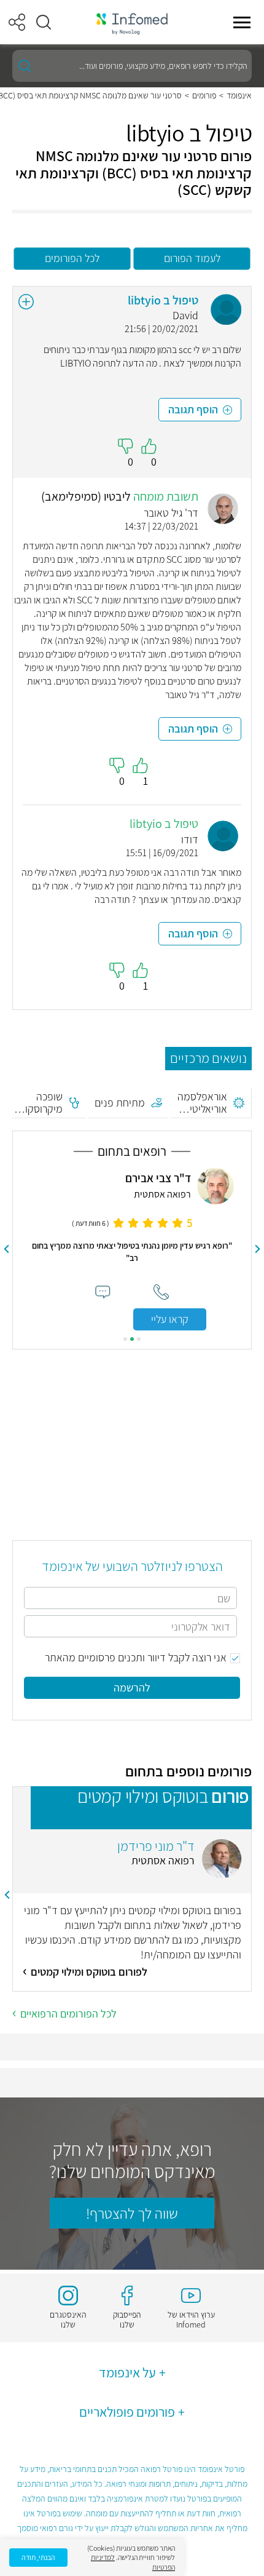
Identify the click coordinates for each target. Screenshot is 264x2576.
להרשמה (132, 1688)
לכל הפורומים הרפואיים (68, 2013)
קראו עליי (170, 1319)
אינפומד (239, 95)
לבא (7, 1249)
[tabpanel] (132, 1249)
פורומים (204, 95)
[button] (44, 22)
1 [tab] (139, 1339)
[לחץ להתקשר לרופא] (161, 1292)
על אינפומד (127, 2372)
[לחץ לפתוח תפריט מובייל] (242, 22)
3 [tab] (125, 1339)
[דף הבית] (132, 22)
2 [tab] (132, 1339)
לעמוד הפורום (192, 258)
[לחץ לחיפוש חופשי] (25, 66)
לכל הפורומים (72, 258)
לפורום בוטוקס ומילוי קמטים (89, 1972)
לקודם (258, 1249)
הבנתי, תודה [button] (38, 2557)
